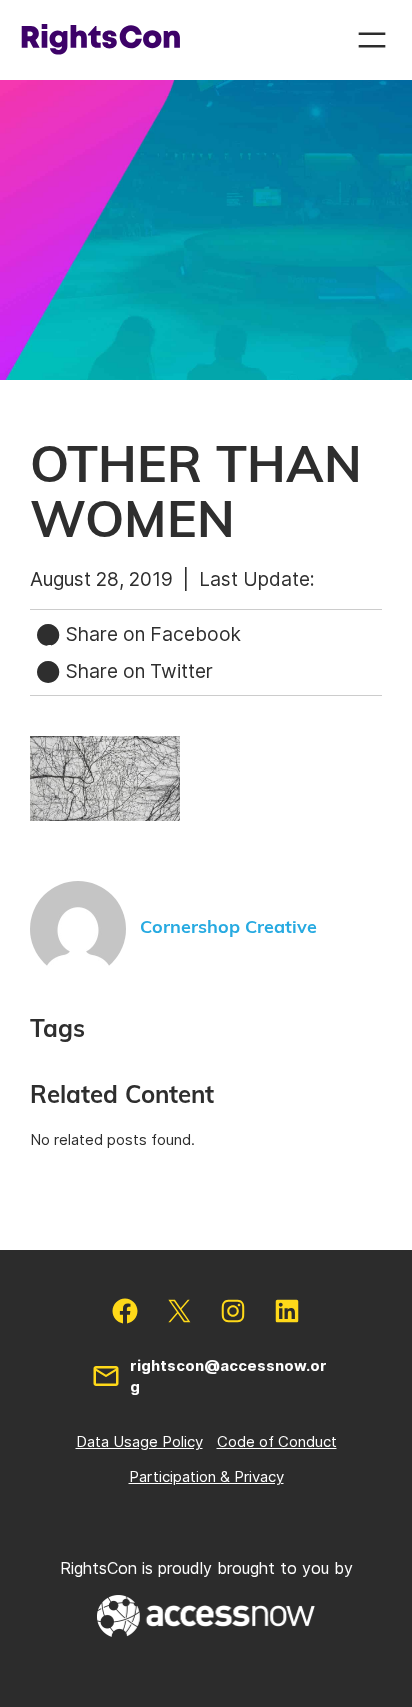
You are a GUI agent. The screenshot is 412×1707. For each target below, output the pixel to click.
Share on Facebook (151, 634)
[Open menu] (372, 40)
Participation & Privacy (206, 1476)
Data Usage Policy (139, 1441)
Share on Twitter (137, 671)
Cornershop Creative (228, 928)
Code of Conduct (277, 1441)
